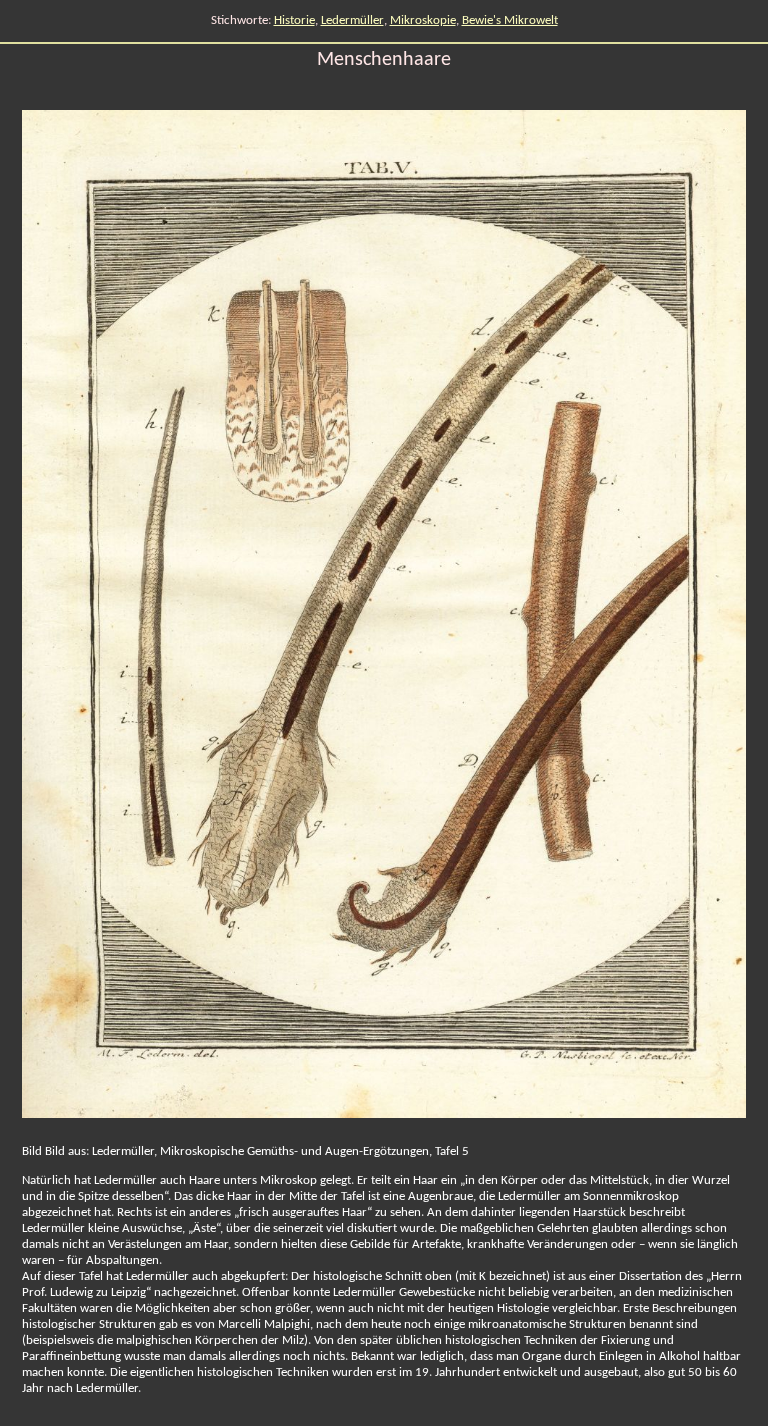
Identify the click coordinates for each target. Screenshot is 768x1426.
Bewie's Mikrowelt (510, 20)
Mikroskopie (423, 20)
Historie (294, 20)
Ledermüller (352, 20)
